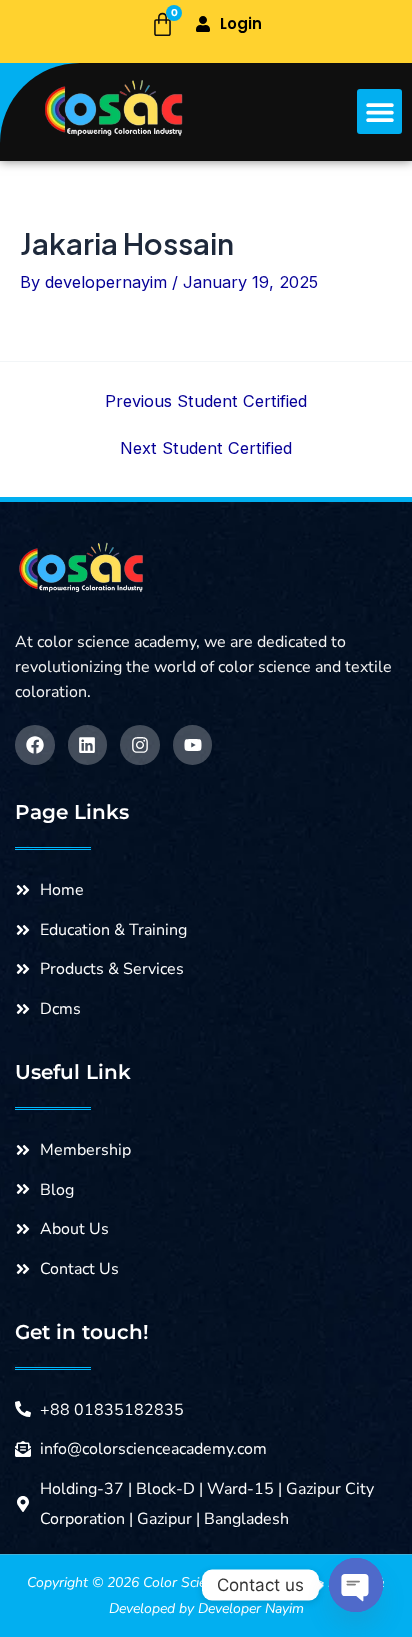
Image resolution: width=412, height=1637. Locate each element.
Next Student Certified (206, 448)
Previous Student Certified (206, 401)
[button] (379, 111)
